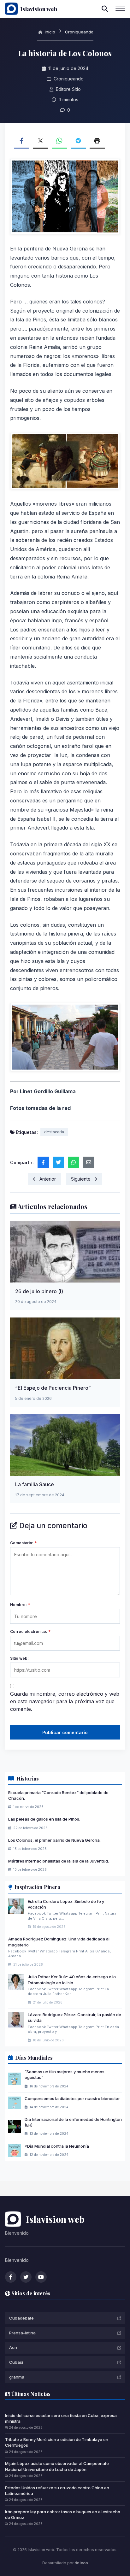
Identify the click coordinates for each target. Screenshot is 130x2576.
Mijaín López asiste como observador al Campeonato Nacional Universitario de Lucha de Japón (57, 2466)
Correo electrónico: (30, 1631)
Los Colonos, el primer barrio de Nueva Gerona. (54, 1840)
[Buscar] (105, 9)
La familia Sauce (35, 1484)
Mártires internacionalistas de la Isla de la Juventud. (59, 1861)
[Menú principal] (120, 9)
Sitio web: (19, 1658)
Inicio (49, 32)
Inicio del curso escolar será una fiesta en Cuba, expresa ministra (61, 2418)
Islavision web (39, 9)
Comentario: (23, 1543)
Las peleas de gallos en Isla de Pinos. (44, 1819)
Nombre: (20, 1605)
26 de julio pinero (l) (39, 1291)
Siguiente (81, 1179)
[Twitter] (26, 2277)
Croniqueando (79, 32)
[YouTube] (41, 2277)
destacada (54, 1132)
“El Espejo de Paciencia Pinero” (53, 1388)
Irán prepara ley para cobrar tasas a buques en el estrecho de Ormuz (63, 2514)
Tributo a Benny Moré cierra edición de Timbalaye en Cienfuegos (57, 2442)
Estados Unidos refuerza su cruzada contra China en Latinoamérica (57, 2491)
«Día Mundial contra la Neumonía (57, 2146)
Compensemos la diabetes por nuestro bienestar (72, 2098)
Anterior (48, 1179)
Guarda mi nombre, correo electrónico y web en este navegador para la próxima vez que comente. (65, 1701)
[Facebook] (11, 2277)
